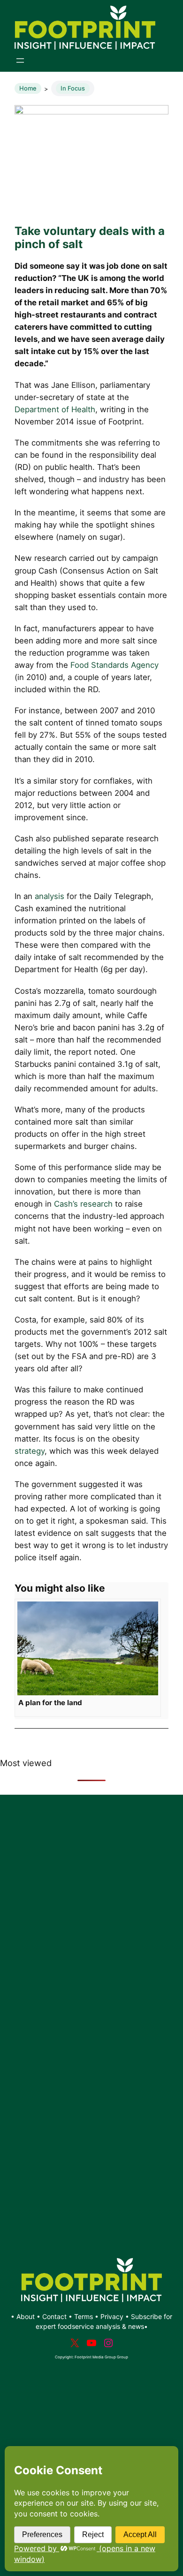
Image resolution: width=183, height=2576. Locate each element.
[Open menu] (20, 60)
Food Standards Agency (114, 665)
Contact (55, 2316)
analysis (50, 896)
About (27, 2316)
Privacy (112, 2316)
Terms (84, 2316)
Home (28, 88)
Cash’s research (83, 1204)
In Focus (73, 88)
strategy (30, 1451)
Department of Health (55, 409)
